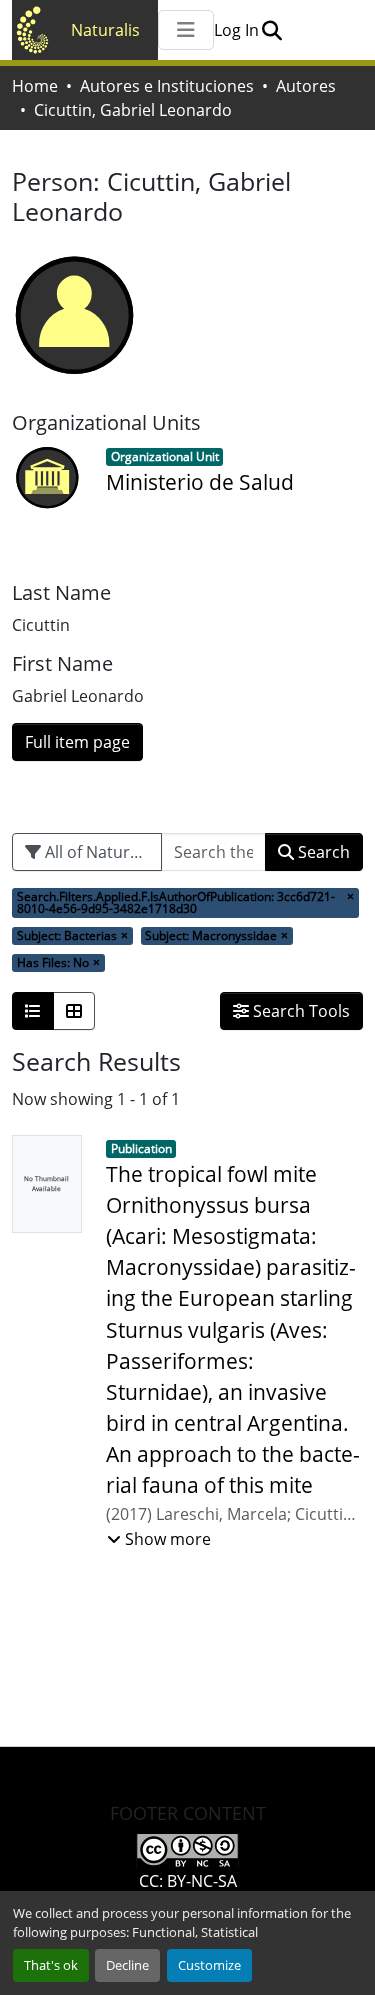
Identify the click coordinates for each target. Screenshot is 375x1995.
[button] (271, 30)
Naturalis (105, 30)
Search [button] (322, 852)
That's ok (51, 1965)
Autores (306, 86)
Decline (127, 1965)
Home (35, 86)
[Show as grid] (74, 1011)
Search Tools (299, 1011)
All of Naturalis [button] (98, 852)
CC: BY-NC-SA (188, 1881)
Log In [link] (236, 30)
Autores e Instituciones (167, 86)
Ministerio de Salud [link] (200, 482)
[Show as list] (33, 1011)
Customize (209, 1965)
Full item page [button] (77, 742)
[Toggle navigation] (186, 30)
